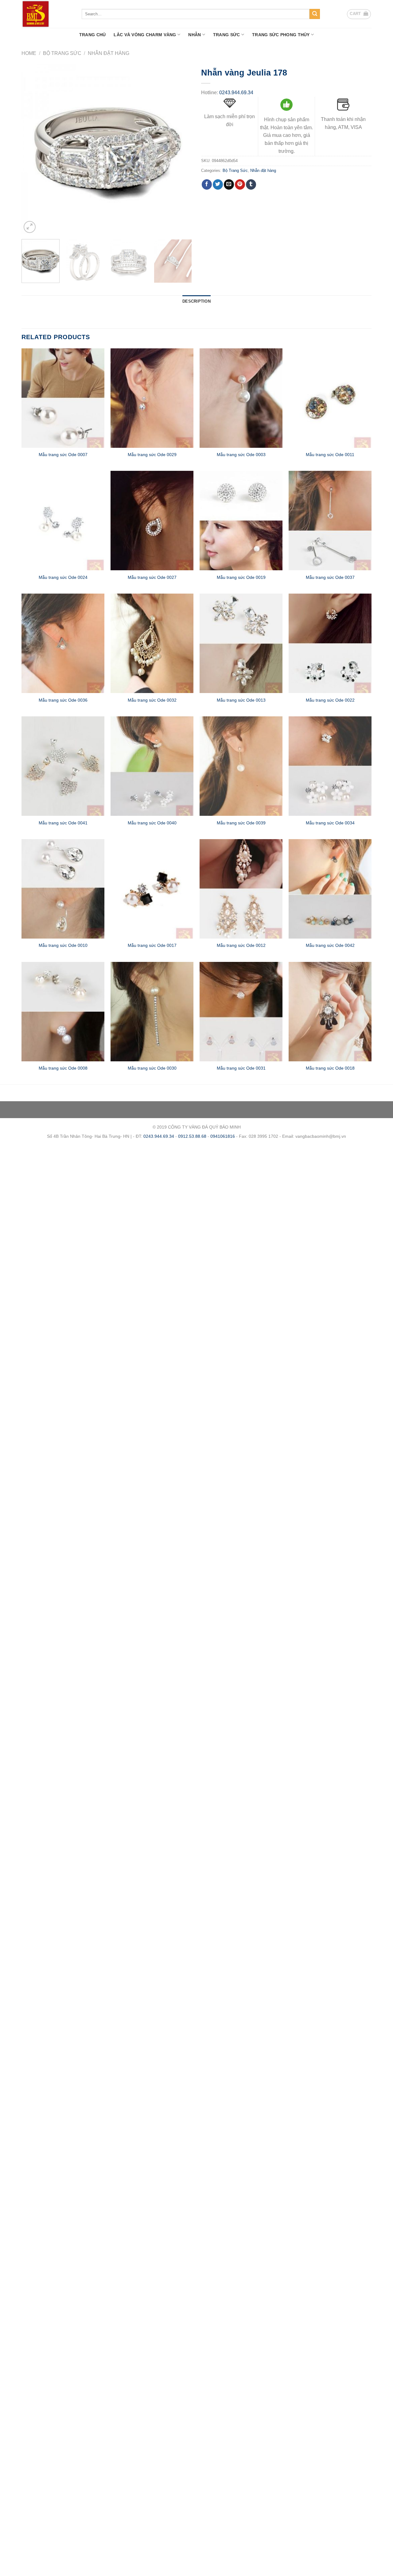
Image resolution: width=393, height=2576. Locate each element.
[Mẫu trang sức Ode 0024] (63, 521)
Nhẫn (195, 35)
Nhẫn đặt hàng (109, 53)
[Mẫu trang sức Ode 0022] (330, 643)
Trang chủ (93, 35)
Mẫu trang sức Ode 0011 (330, 455)
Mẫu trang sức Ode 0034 (330, 823)
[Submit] (315, 14)
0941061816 (223, 1136)
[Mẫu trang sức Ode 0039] (241, 766)
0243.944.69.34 (236, 93)
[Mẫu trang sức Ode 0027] (152, 521)
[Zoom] (30, 227)
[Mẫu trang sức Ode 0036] (63, 643)
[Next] (181, 149)
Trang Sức (227, 35)
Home (29, 53)
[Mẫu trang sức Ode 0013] (241, 643)
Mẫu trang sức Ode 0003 (241, 455)
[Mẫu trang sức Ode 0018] (330, 1012)
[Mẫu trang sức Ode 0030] (152, 1012)
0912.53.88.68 (192, 1136)
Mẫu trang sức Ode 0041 (63, 823)
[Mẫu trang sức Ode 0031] (241, 1012)
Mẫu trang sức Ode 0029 (152, 455)
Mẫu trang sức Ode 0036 (63, 700)
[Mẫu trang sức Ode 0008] (63, 1012)
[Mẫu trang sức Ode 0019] (241, 521)
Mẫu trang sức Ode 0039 (241, 823)
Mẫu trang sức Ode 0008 (63, 1068)
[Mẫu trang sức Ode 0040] (152, 766)
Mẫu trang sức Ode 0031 (241, 1068)
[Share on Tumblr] (251, 184)
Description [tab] (196, 301)
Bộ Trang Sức (62, 53)
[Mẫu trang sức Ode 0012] (241, 889)
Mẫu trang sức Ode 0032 (152, 700)
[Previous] (33, 149)
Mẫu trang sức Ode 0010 (63, 945)
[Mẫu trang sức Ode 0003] (241, 398)
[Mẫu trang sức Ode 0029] (152, 398)
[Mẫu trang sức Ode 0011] (330, 398)
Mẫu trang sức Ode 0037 (330, 577)
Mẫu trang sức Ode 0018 (330, 1068)
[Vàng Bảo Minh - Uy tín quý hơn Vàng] (47, 14)
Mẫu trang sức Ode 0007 (63, 455)
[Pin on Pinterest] (240, 184)
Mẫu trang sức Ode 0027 (152, 577)
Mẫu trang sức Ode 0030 (152, 1068)
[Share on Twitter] (218, 184)
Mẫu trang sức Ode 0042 (330, 945)
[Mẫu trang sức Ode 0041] (63, 766)
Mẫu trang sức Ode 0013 (241, 700)
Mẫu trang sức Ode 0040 (152, 823)
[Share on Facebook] (207, 184)
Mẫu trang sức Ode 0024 (63, 577)
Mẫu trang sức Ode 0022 (330, 700)
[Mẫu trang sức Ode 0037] (330, 521)
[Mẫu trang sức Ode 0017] (152, 889)
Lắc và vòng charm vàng (145, 35)
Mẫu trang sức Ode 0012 (241, 945)
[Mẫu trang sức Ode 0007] (63, 398)
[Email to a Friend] (229, 184)
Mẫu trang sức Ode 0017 (152, 945)
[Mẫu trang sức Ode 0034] (330, 766)
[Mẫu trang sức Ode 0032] (152, 643)
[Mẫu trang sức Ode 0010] (63, 889)
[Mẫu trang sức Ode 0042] (330, 889)
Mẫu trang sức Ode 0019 (241, 577)
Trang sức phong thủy (281, 35)
